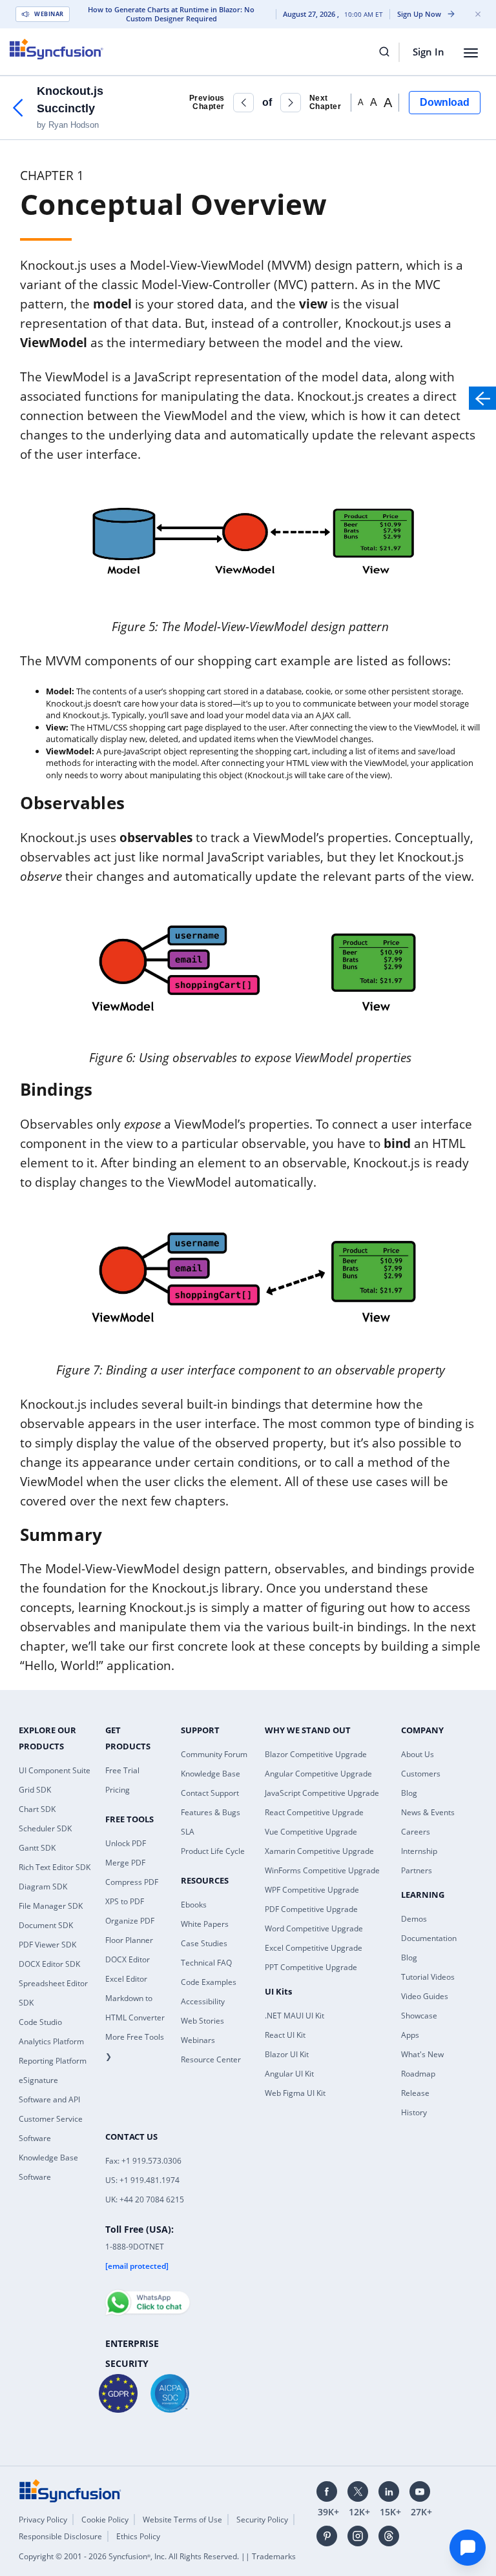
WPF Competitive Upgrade (312, 1890)
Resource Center (211, 2059)
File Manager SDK (51, 1906)
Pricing (118, 1790)
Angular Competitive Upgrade (318, 1774)
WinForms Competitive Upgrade (322, 1870)
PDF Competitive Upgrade (311, 1909)
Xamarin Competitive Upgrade (319, 1851)
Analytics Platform (51, 2041)
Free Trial (122, 1770)
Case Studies (204, 1943)
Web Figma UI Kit (295, 2093)
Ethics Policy (138, 2536)
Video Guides (425, 1996)
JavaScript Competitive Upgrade (322, 1793)
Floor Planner (129, 1940)
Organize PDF (130, 1921)
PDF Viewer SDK (47, 1945)
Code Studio (40, 2022)
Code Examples (209, 1982)
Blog (409, 1793)
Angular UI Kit (289, 2074)
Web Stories (202, 2021)
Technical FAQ (206, 1963)
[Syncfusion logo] (57, 49)
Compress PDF (132, 1882)
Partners (417, 1870)
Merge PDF (125, 1863)
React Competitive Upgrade (314, 1812)
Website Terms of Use (182, 2520)
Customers (421, 1774)
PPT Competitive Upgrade (311, 1967)
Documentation (429, 1938)
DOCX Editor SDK (49, 1964)
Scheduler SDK (45, 1828)
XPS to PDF (125, 1901)
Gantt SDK (37, 1848)
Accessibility (203, 2001)
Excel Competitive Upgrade (314, 1948)
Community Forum (214, 1754)
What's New (422, 2054)
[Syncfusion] (70, 2490)
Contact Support (210, 1793)
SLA (188, 1832)
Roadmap (418, 2074)
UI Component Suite (55, 1770)
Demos (414, 1919)
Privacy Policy (43, 2520)
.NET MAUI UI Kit (294, 2016)
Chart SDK (37, 1809)
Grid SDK (35, 1790)
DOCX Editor (128, 1959)
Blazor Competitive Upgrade (316, 1754)
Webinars (198, 2040)
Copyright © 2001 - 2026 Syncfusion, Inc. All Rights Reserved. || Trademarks (157, 2556)
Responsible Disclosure (60, 2536)
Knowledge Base (211, 1774)
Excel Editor (126, 1979)
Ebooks (194, 1905)
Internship (419, 1851)
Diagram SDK (43, 1887)
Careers (416, 1832)
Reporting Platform (53, 2061)
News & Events (428, 1812)
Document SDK (46, 1925)
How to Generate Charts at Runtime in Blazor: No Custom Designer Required (171, 14)
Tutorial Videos (428, 1977)
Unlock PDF (126, 1843)
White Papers (205, 1924)
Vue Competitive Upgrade (311, 1832)
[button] (243, 103)
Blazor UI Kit (287, 2054)
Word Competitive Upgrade (314, 1928)
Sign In (429, 52)
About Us (418, 1754)
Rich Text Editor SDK (55, 1867)
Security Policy (262, 2520)
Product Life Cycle (213, 1851)
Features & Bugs (211, 1812)
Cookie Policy (105, 2520)
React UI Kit (285, 2035)
